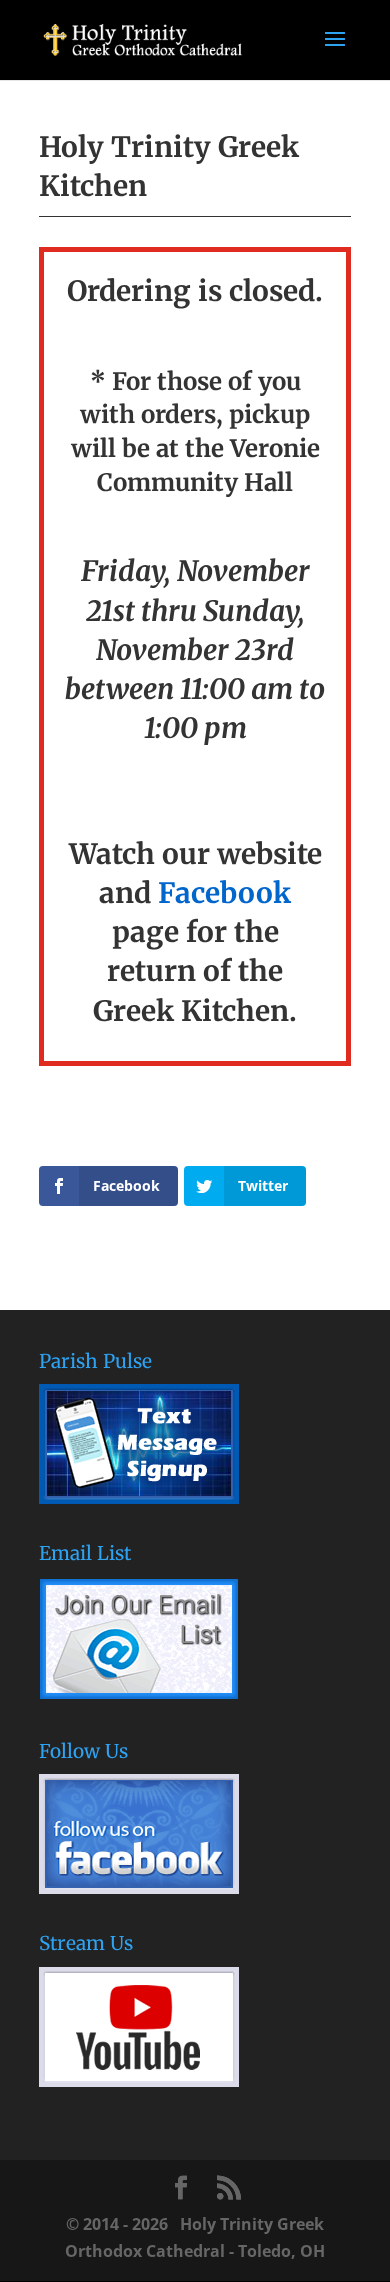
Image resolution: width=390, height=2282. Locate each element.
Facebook (224, 893)
